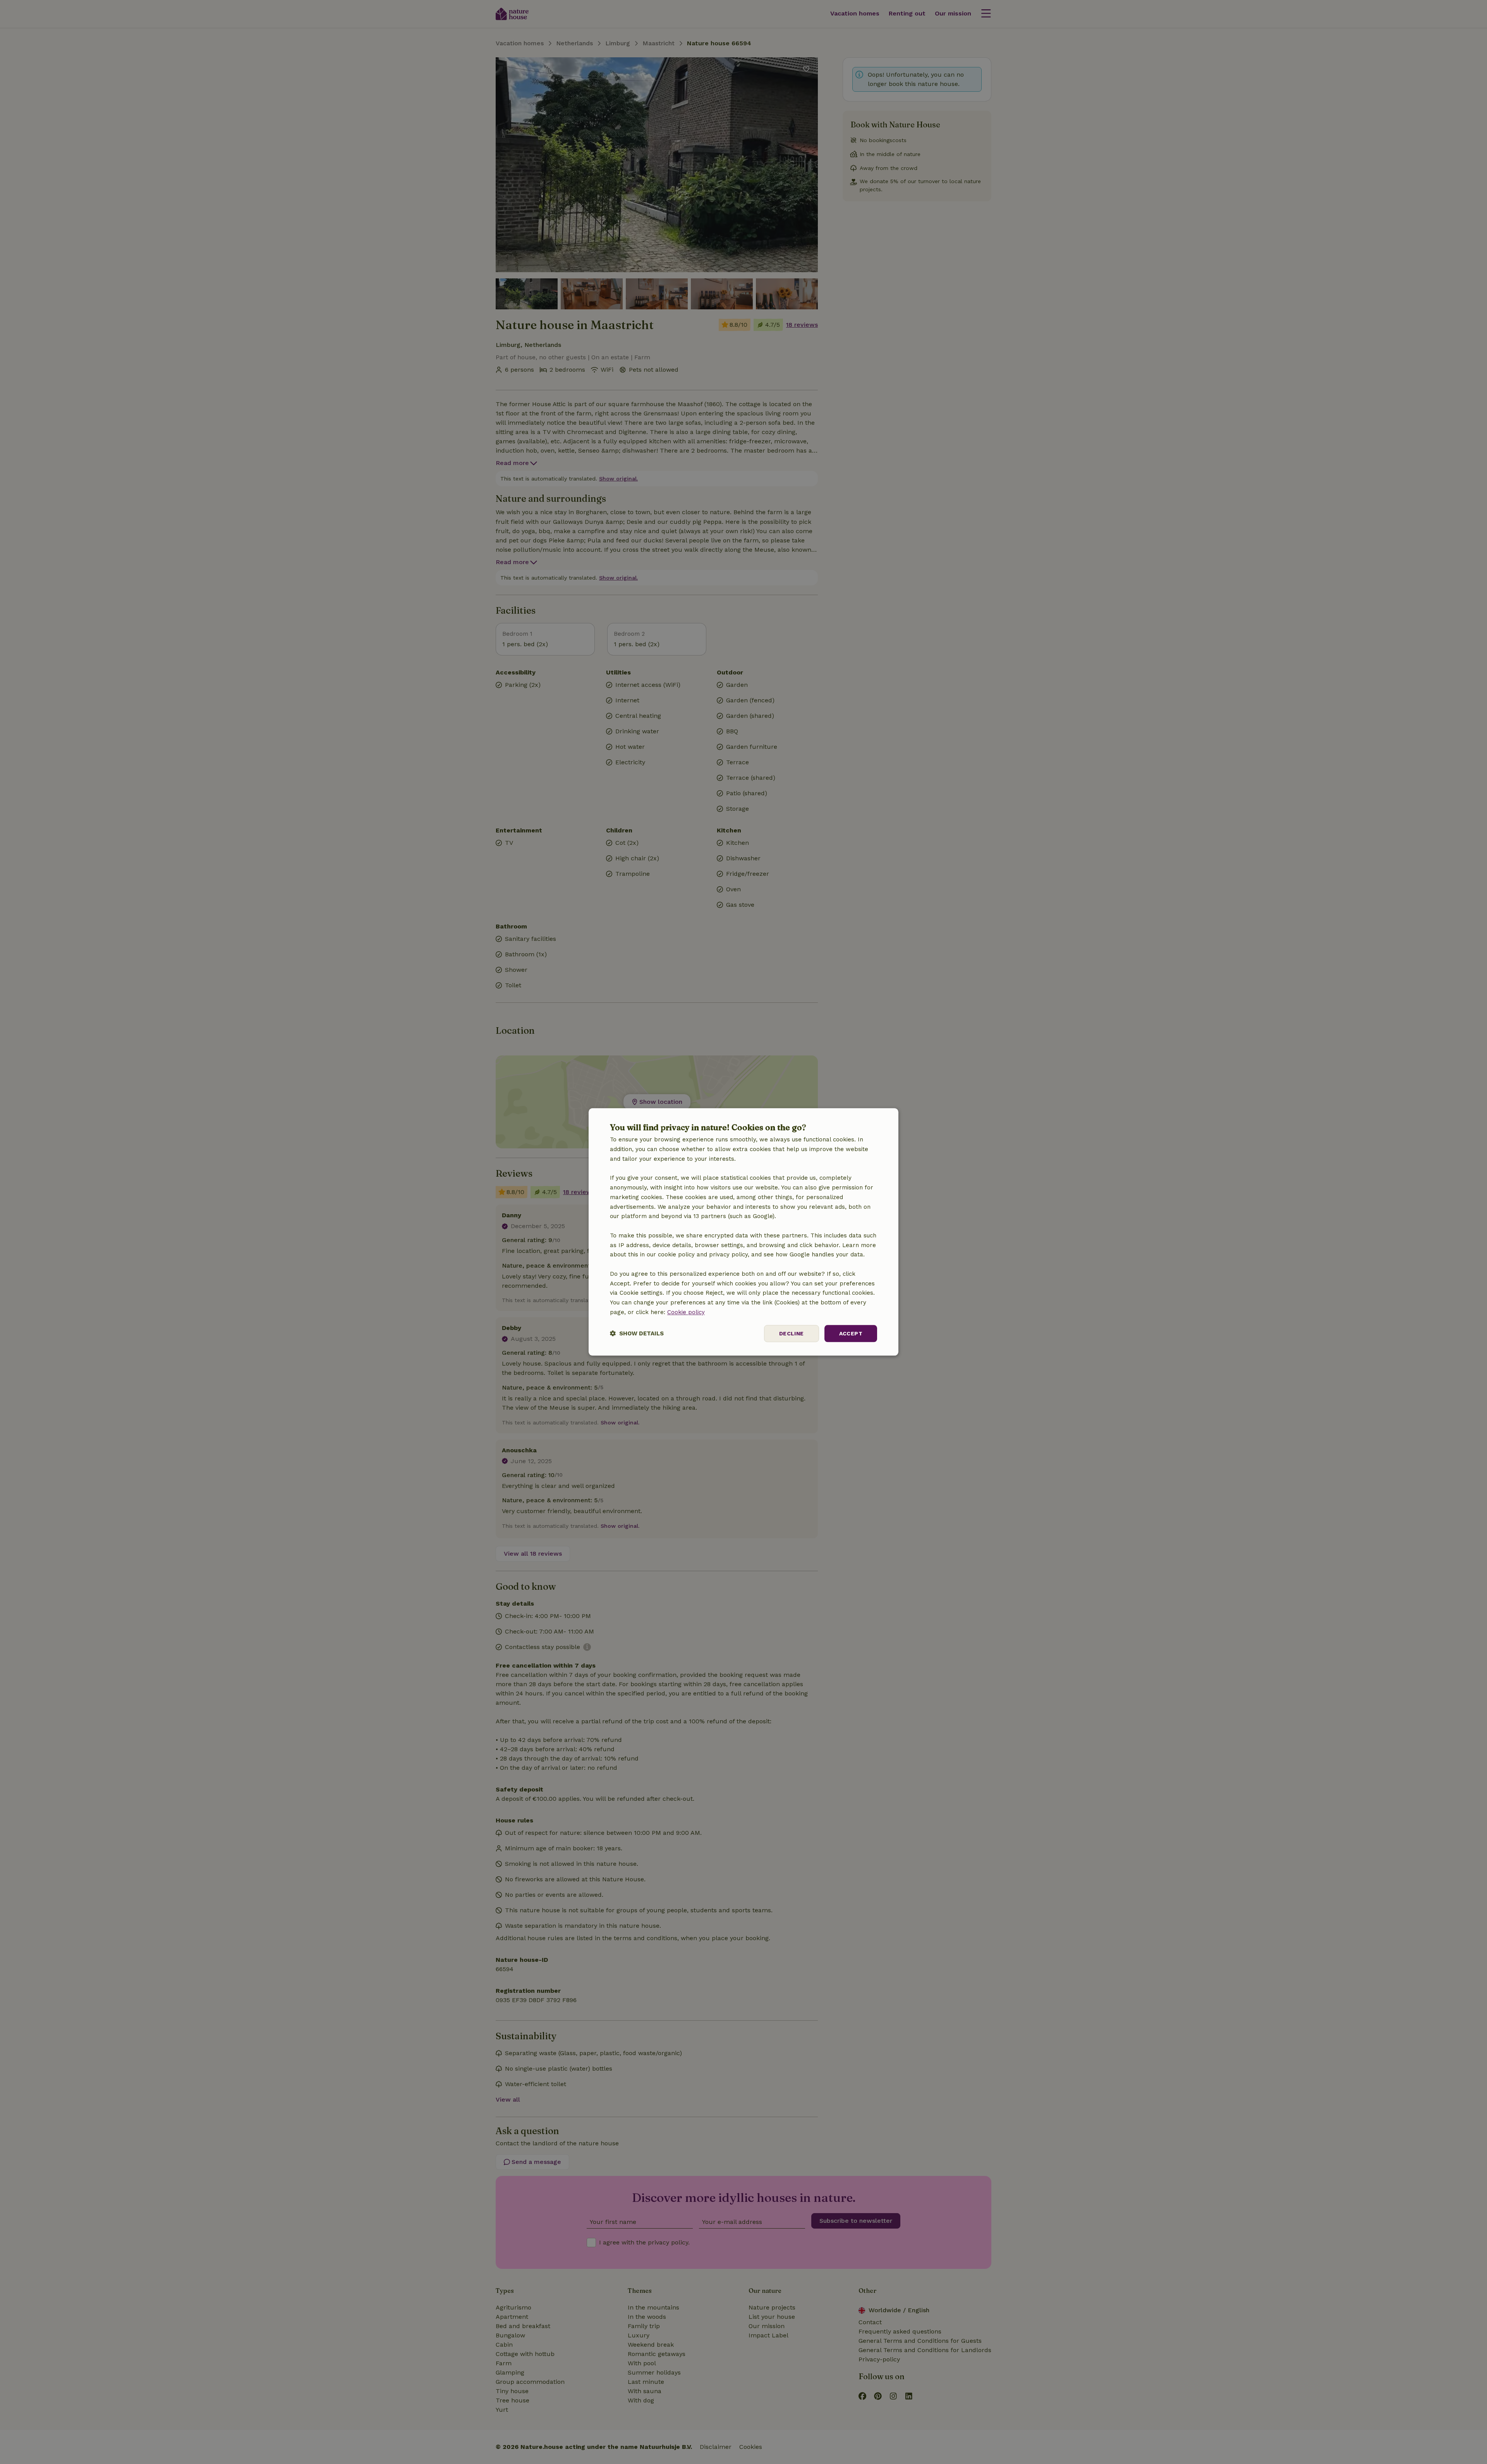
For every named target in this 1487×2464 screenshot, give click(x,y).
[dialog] (743, 1232)
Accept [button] (851, 1333)
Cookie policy (686, 1312)
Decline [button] (792, 1333)
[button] (637, 1334)
